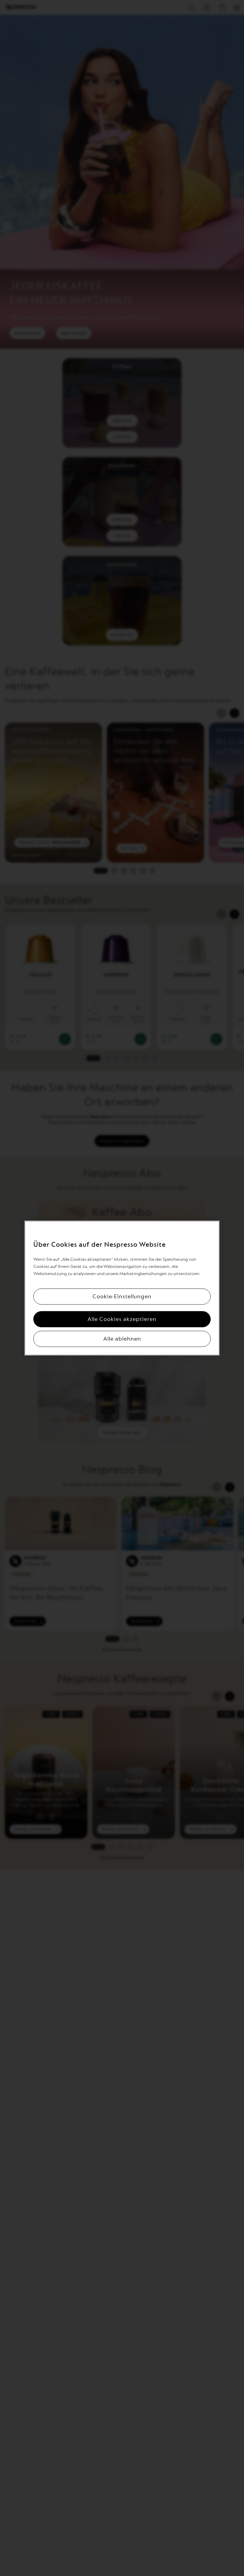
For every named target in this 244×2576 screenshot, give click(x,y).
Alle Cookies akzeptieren (122, 1319)
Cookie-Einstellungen (122, 1296)
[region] (122, 1288)
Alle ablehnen (122, 1339)
